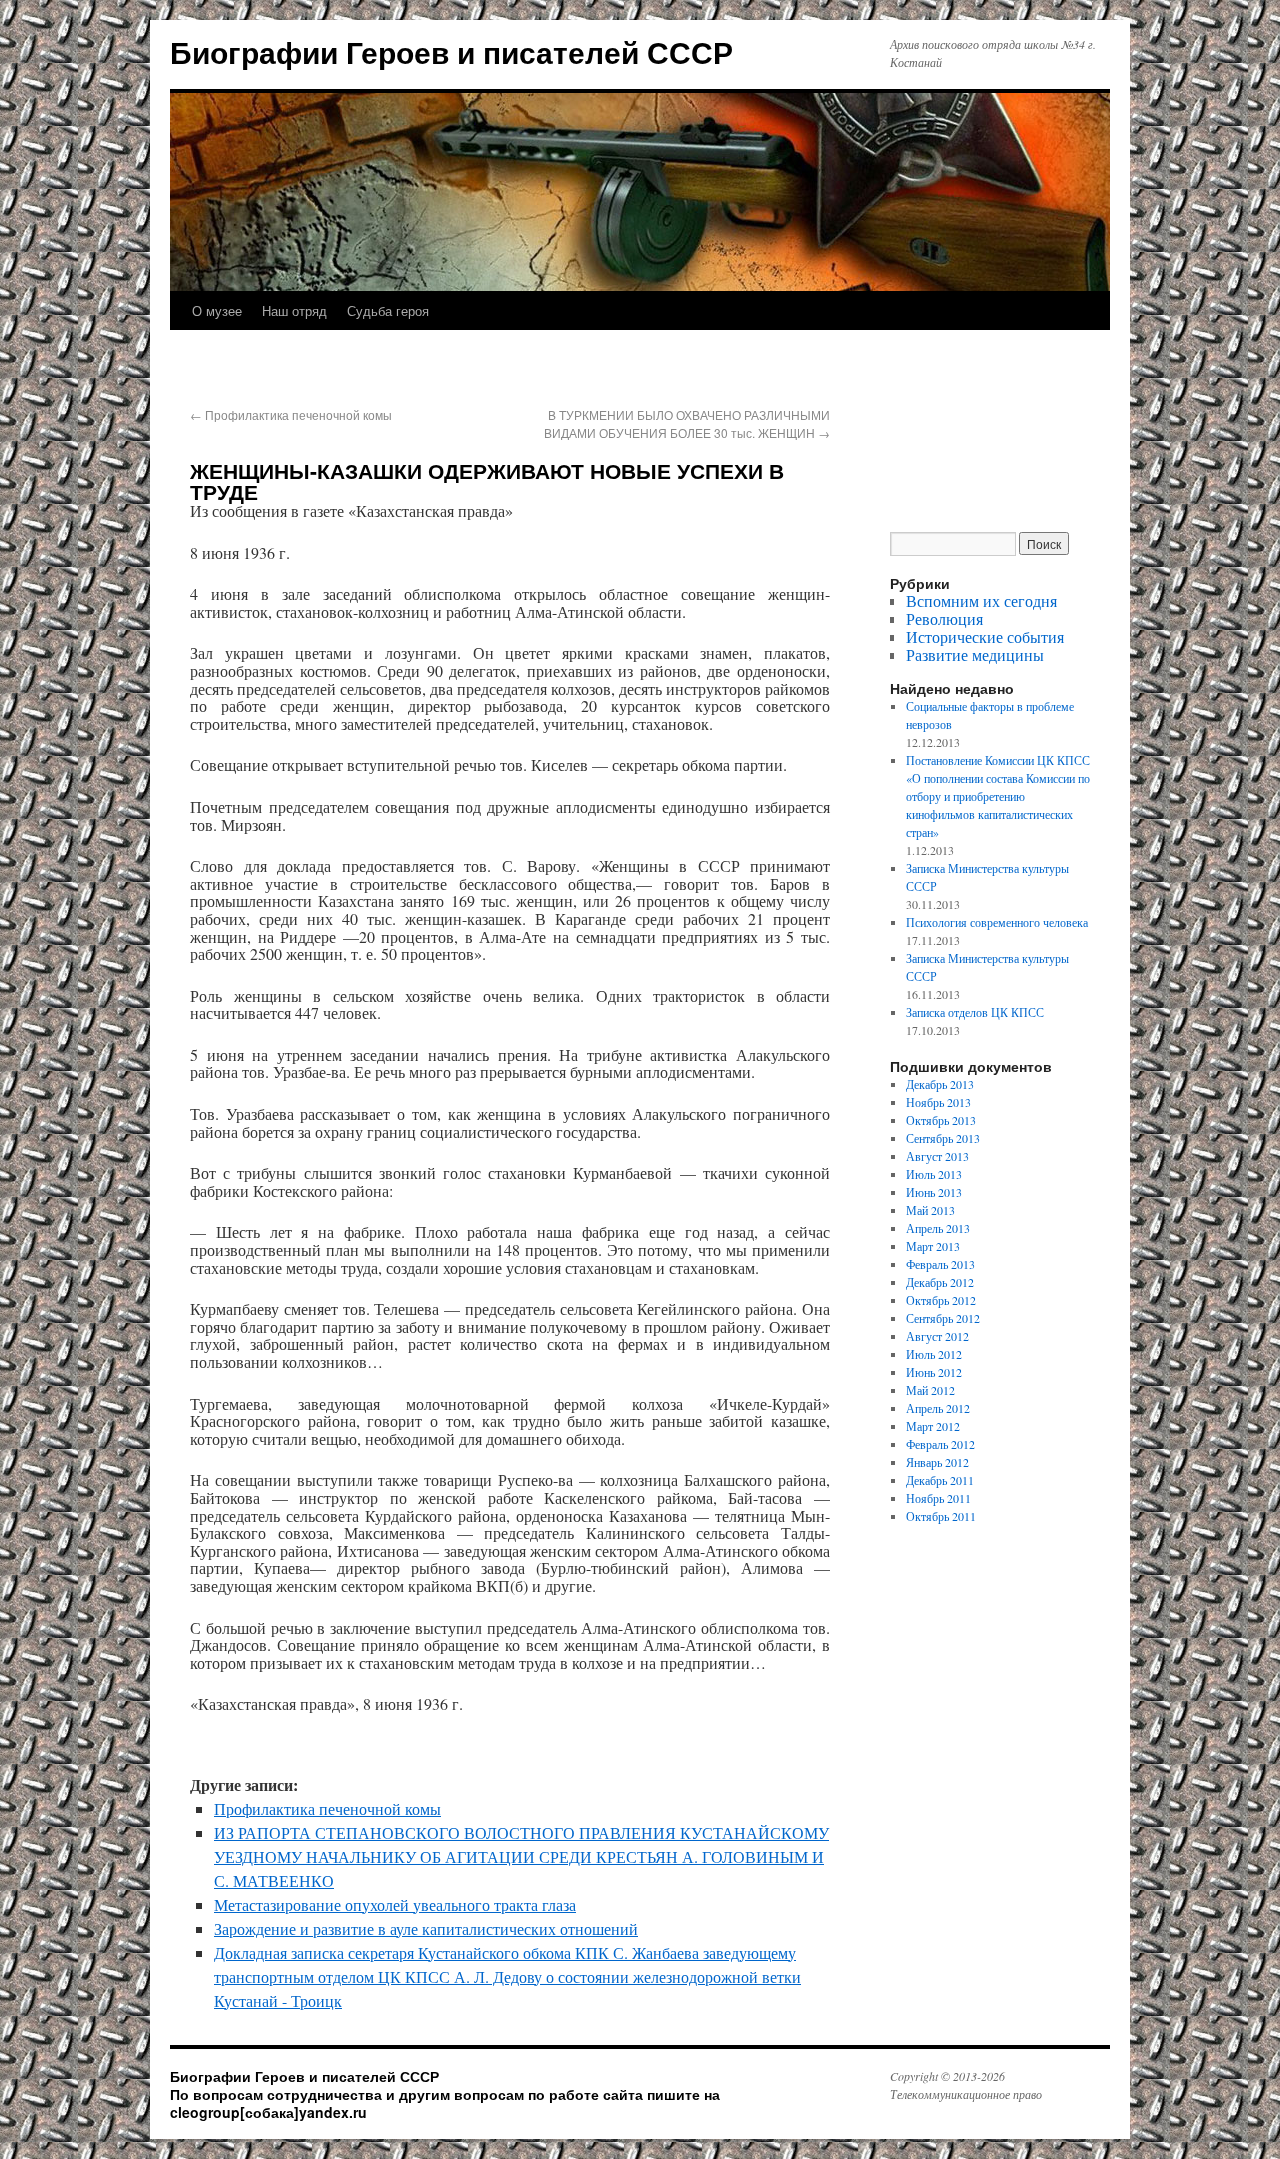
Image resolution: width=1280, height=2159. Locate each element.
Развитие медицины (975, 654)
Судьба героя (388, 310)
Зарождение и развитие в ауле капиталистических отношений (426, 1928)
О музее (217, 310)
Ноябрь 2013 (938, 1102)
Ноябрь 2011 (938, 1498)
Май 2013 (930, 1210)
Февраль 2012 (940, 1444)
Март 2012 (933, 1426)
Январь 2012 (937, 1462)
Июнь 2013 (934, 1192)
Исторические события (985, 636)
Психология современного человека (997, 922)
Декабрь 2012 (940, 1282)
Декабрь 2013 (940, 1084)
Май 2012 (930, 1390)
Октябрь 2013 (941, 1120)
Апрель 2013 (938, 1228)
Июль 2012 (934, 1354)
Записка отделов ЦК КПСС (975, 1012)
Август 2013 (937, 1156)
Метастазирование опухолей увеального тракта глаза (395, 1904)
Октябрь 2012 (941, 1300)
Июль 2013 (934, 1174)
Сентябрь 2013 (943, 1138)
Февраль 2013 (940, 1264)
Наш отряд (294, 310)
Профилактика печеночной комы (291, 414)
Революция (944, 618)
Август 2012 (937, 1336)
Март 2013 (933, 1246)
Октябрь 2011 (941, 1516)
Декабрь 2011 (940, 1480)
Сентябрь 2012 (943, 1318)
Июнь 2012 (934, 1372)
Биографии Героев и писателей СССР (451, 51)
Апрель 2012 (938, 1408)
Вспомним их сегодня (981, 600)
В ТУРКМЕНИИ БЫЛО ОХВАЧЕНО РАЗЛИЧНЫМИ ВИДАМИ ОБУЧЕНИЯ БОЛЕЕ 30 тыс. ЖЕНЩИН (687, 423)
